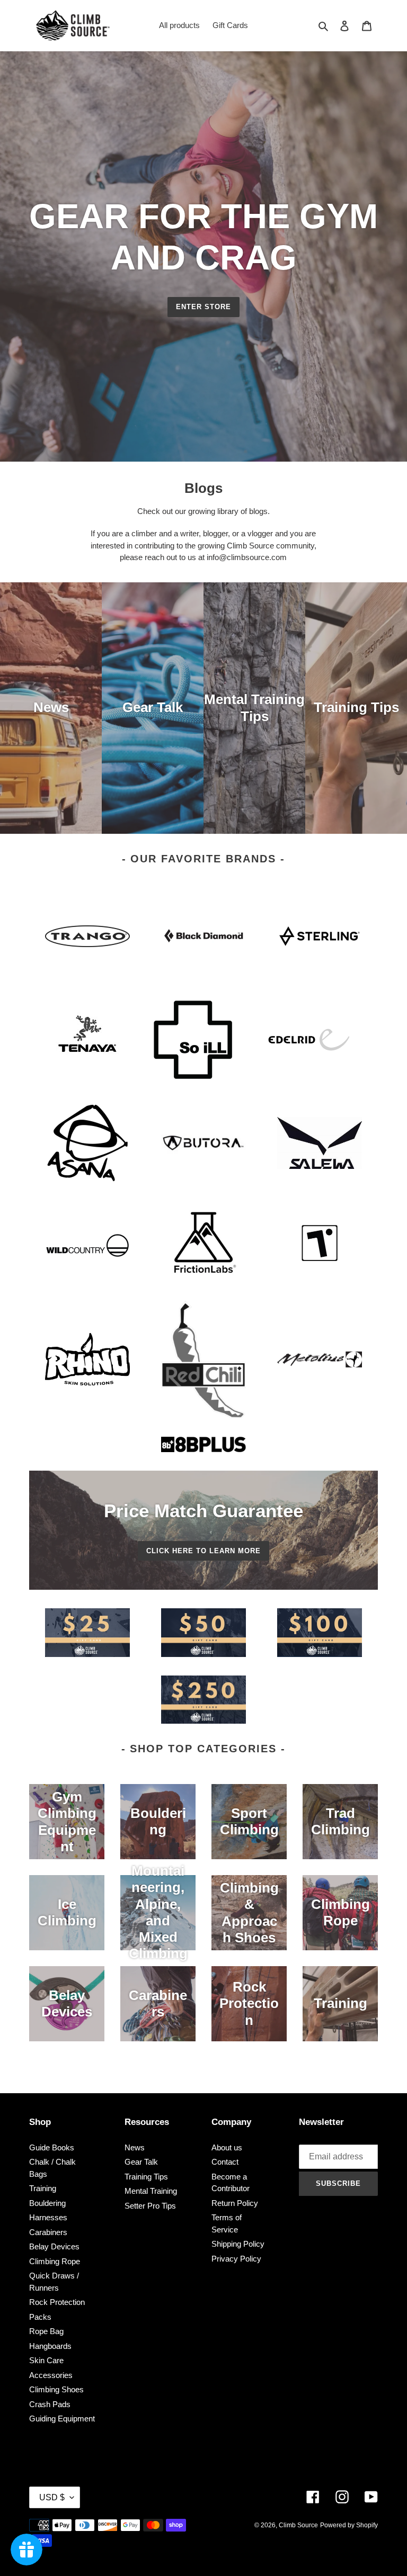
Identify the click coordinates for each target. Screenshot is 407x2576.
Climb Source (298, 2525)
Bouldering (47, 2203)
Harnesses (48, 2217)
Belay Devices (54, 2246)
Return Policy (235, 2203)
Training (43, 2188)
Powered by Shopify (349, 2525)
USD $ (52, 2497)
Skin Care (46, 2360)
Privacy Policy (236, 2259)
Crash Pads (50, 2404)
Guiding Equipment (62, 2419)
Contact (225, 2162)
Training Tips (146, 2177)
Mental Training (151, 2191)
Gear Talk (141, 2162)
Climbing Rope (55, 2261)
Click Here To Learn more (204, 1551)
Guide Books (52, 2147)
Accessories (51, 2375)
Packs (40, 2317)
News (135, 2147)
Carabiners (48, 2232)
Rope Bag (46, 2331)
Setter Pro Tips (150, 2206)
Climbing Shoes (56, 2389)
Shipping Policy (238, 2244)
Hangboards (50, 2346)
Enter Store (203, 307)
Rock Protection (57, 2302)
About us (227, 2147)
